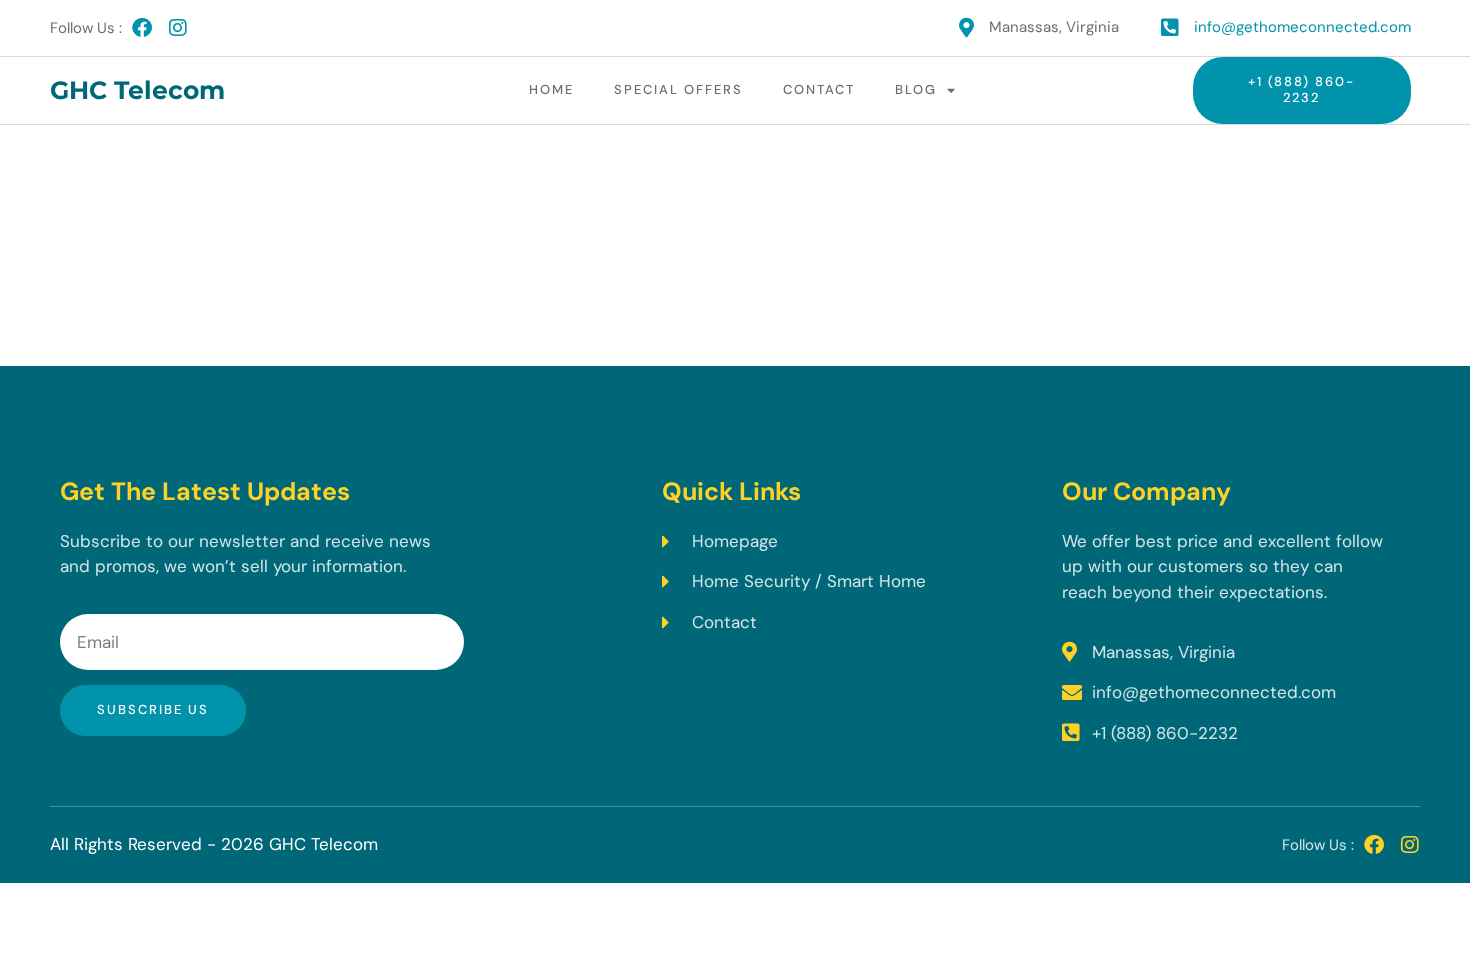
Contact (819, 89)
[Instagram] (178, 28)
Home (551, 89)
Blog (916, 89)
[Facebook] (142, 28)
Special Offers (678, 89)
